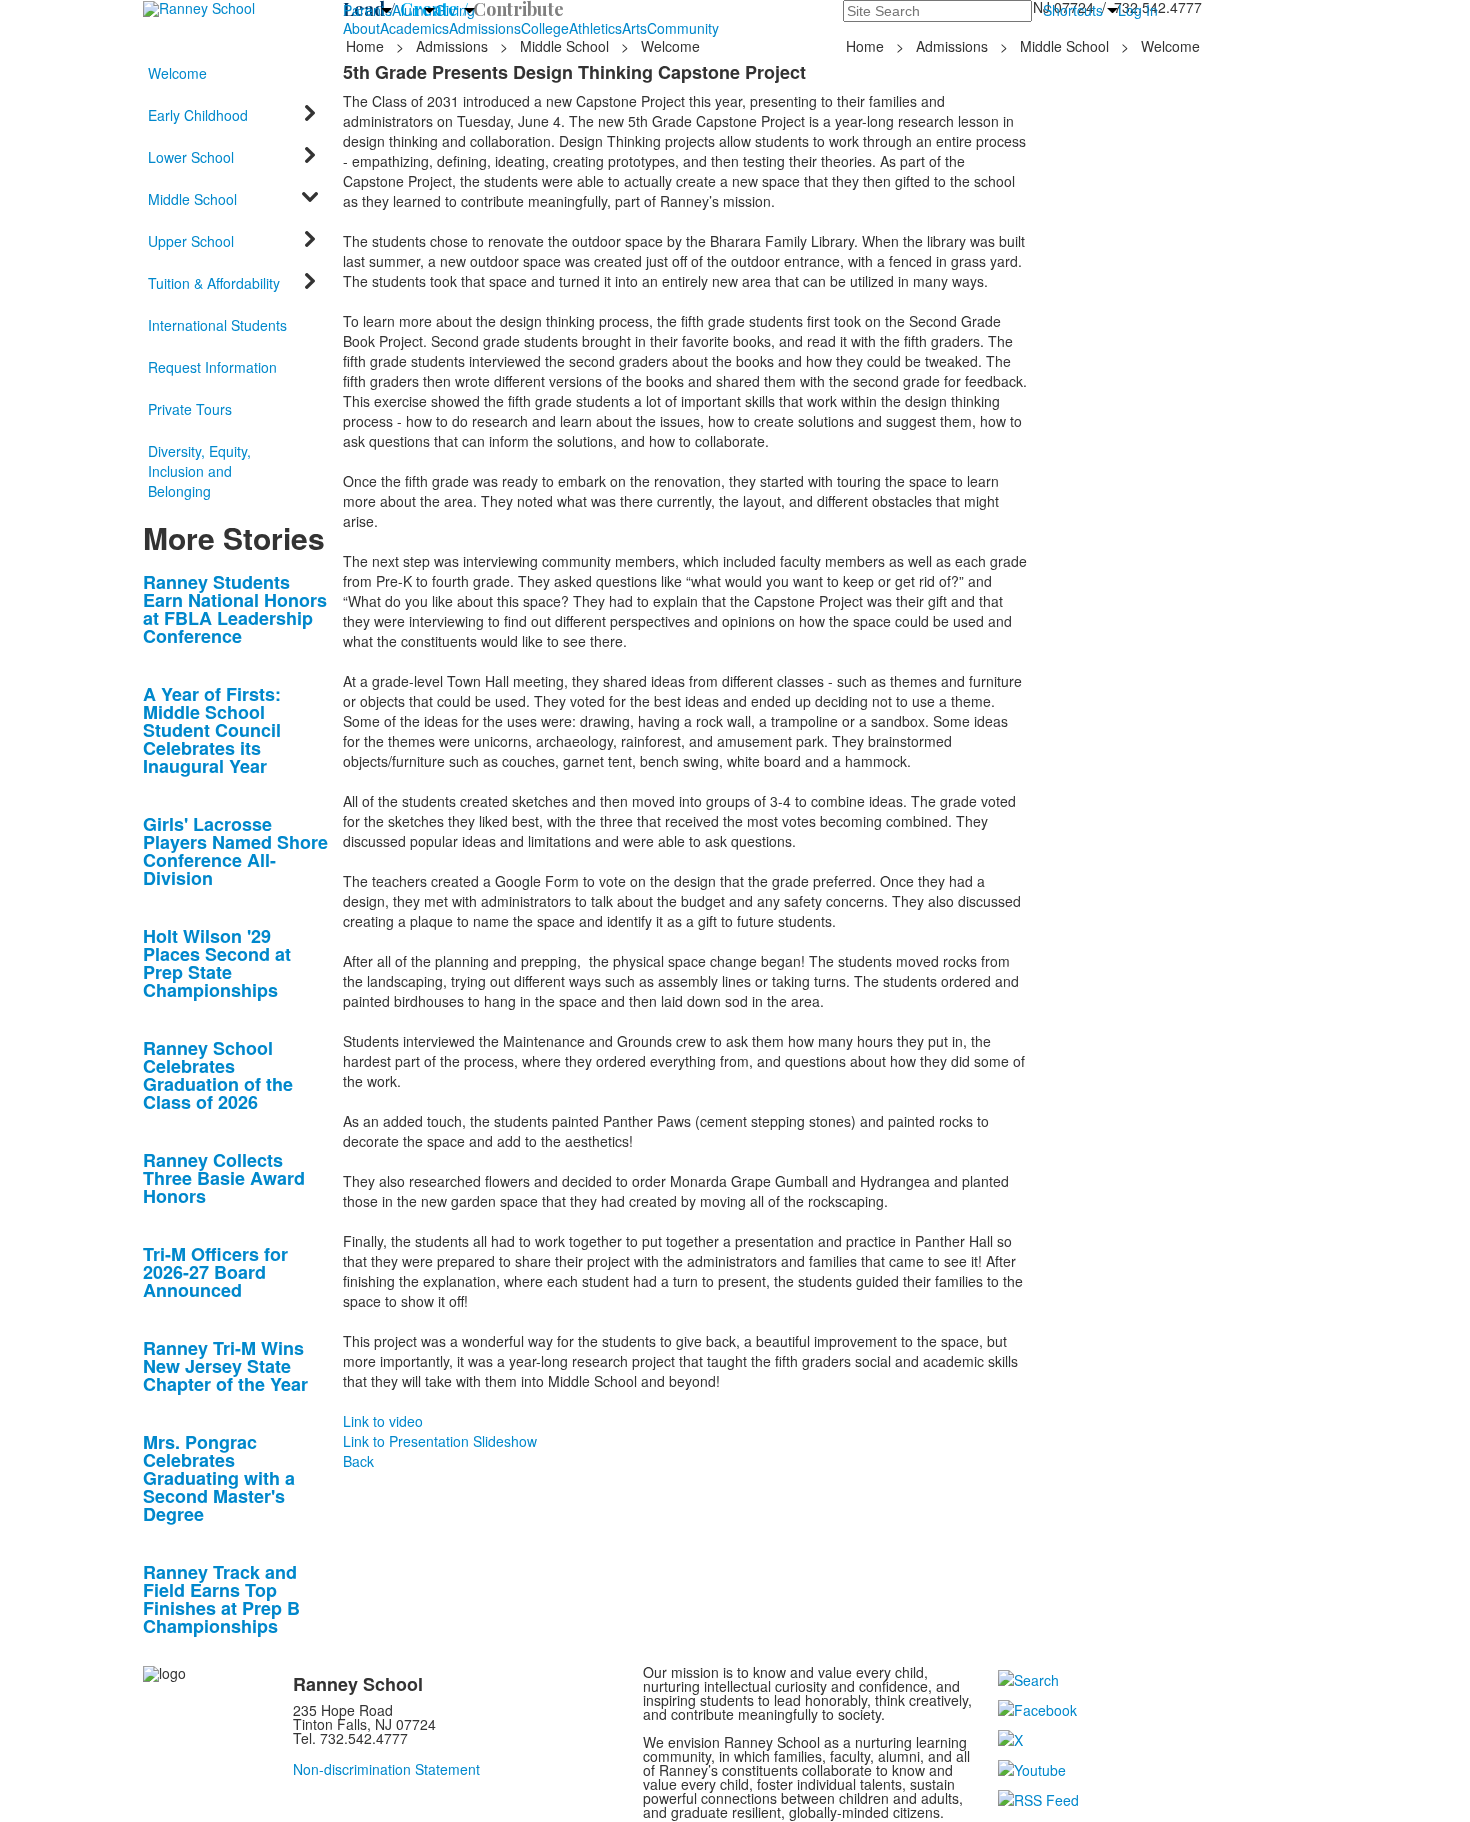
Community (683, 28)
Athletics (595, 28)
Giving (455, 10)
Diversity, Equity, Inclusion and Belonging (199, 471)
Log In (1138, 10)
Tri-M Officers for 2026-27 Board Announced (215, 1272)
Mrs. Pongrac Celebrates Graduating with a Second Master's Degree (219, 1478)
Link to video (383, 1421)
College (545, 28)
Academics (414, 28)
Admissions (485, 28)
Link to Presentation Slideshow (440, 1441)
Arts (634, 28)
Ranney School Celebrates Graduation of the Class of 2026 (218, 1075)
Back (358, 1461)
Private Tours (190, 409)
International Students (217, 325)
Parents (367, 10)
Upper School (191, 241)
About (361, 28)
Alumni (413, 10)
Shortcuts (1073, 10)
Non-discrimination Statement (386, 1769)
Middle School (564, 46)
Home (367, 46)
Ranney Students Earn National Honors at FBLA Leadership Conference (235, 609)
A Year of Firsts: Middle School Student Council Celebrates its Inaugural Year (212, 730)
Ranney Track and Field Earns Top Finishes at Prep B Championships (221, 1599)
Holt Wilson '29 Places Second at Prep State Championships (217, 963)
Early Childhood (198, 115)
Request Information (212, 367)
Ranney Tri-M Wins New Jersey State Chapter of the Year (225, 1366)
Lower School (191, 157)
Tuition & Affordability (214, 283)
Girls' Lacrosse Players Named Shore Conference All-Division (235, 851)
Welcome (177, 73)
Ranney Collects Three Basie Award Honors (224, 1178)
